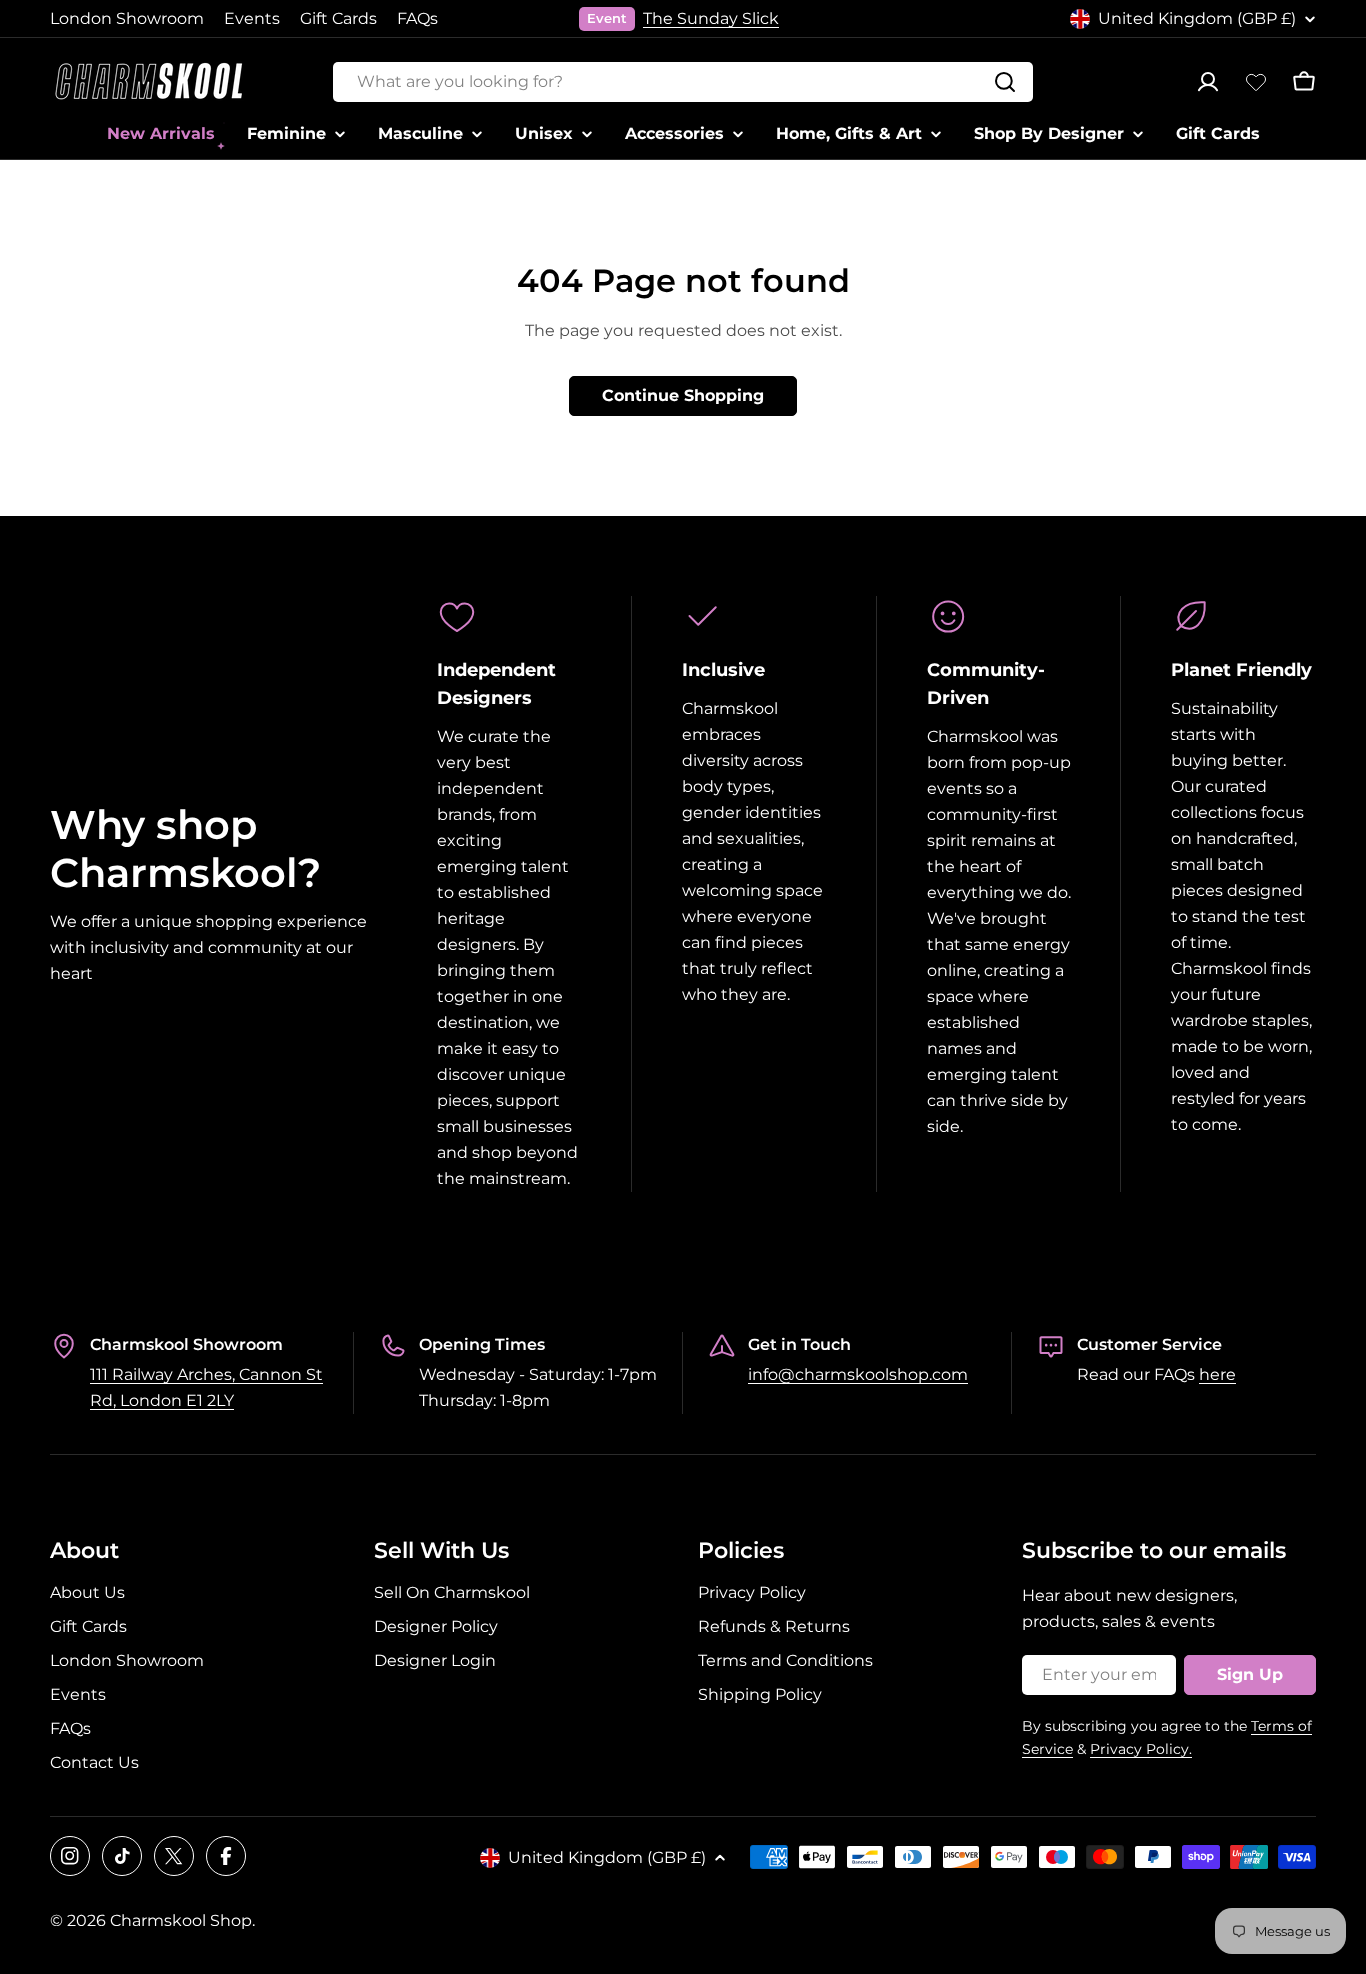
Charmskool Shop (181, 1920)
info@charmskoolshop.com (858, 1374)
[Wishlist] (1256, 82)
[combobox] (683, 82)
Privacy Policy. (1141, 1749)
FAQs (417, 18)
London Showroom (127, 18)
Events (252, 18)
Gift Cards (338, 18)
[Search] (1005, 82)
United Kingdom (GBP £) (1197, 18)
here (1217, 1374)
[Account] (1208, 82)
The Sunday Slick (711, 18)
